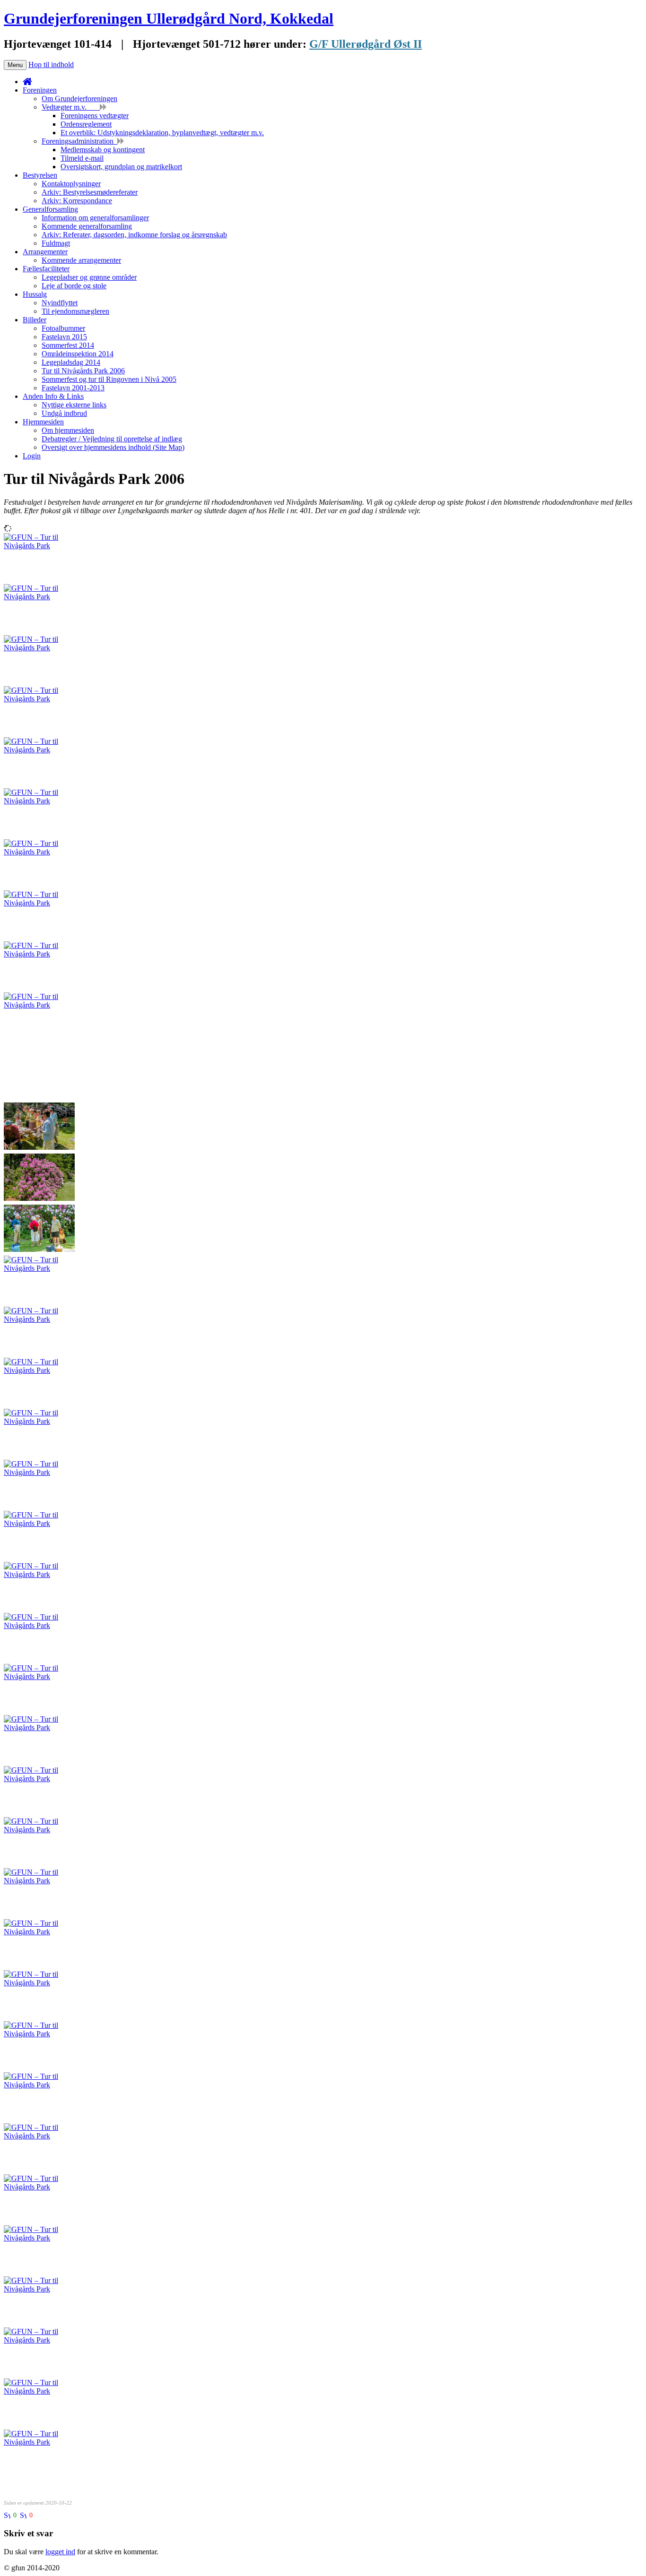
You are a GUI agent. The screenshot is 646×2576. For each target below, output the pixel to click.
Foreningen (40, 90)
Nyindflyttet (60, 303)
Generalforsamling (50, 209)
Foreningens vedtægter (95, 116)
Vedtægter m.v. (71, 107)
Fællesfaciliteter (46, 269)
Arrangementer (45, 252)
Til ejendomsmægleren (75, 311)
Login (32, 456)
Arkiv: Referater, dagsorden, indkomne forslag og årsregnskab (134, 235)
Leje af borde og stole (74, 286)
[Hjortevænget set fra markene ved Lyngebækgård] (39, 1370)
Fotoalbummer (63, 328)
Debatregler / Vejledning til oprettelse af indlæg (112, 439)
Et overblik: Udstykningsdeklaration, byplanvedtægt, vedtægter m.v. (162, 133)
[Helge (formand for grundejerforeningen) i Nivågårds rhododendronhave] (39, 1005)
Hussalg (35, 294)
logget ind (60, 2552)
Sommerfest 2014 (68, 345)
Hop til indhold (51, 65)
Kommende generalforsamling (87, 226)
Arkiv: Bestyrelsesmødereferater (90, 192)
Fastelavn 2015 (64, 337)
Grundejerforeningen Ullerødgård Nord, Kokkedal (169, 18)
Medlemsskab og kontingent (103, 150)
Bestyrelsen (40, 175)
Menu (15, 65)
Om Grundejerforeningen (79, 99)
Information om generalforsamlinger (95, 218)
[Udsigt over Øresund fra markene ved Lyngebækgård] (39, 1319)
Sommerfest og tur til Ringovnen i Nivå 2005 (109, 379)
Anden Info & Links (53, 396)
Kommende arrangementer (81, 260)
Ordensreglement (86, 124)
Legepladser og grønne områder (89, 277)
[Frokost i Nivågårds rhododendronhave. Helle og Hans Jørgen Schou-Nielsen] (39, 801)
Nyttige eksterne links (74, 405)
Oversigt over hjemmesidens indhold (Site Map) (113, 447)
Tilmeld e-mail (82, 158)
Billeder (35, 320)
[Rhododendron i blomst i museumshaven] (39, 546)
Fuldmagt (56, 243)
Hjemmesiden (43, 422)
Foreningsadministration (79, 141)
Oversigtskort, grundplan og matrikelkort (121, 167)
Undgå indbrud (64, 413)
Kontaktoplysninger (71, 184)
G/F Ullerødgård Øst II (366, 44)
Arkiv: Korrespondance (77, 201)
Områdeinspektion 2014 (78, 354)
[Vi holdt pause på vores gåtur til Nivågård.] (39, 1625)
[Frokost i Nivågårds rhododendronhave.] (39, 597)
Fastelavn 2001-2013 (73, 388)
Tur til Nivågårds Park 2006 (83, 371)
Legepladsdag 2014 (71, 362)
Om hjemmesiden (68, 430)
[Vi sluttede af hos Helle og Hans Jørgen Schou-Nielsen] (39, 1421)
